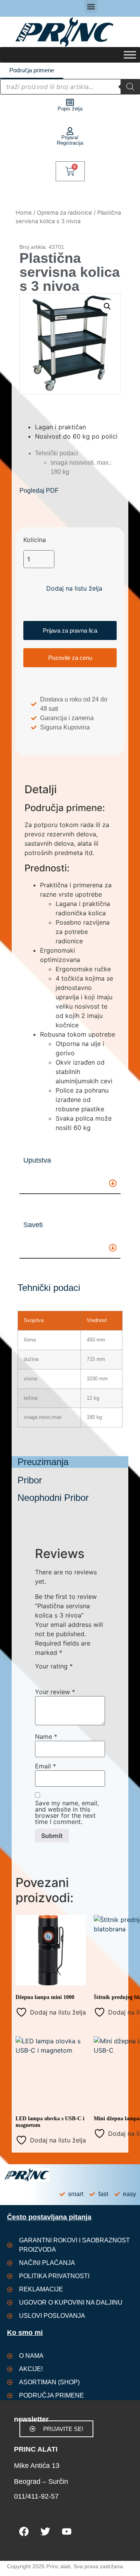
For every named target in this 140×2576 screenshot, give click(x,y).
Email (45, 1766)
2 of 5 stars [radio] (51, 1675)
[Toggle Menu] (130, 55)
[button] (91, 6)
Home (24, 213)
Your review (55, 1692)
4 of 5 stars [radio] (73, 1675)
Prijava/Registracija (70, 140)
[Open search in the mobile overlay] (70, 87)
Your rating (54, 1666)
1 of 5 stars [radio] (40, 1675)
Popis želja (70, 109)
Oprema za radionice (65, 213)
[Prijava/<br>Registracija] (70, 131)
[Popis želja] (70, 102)
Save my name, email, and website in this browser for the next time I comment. (67, 1812)
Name (46, 1737)
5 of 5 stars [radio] (85, 1675)
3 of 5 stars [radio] (62, 1675)
